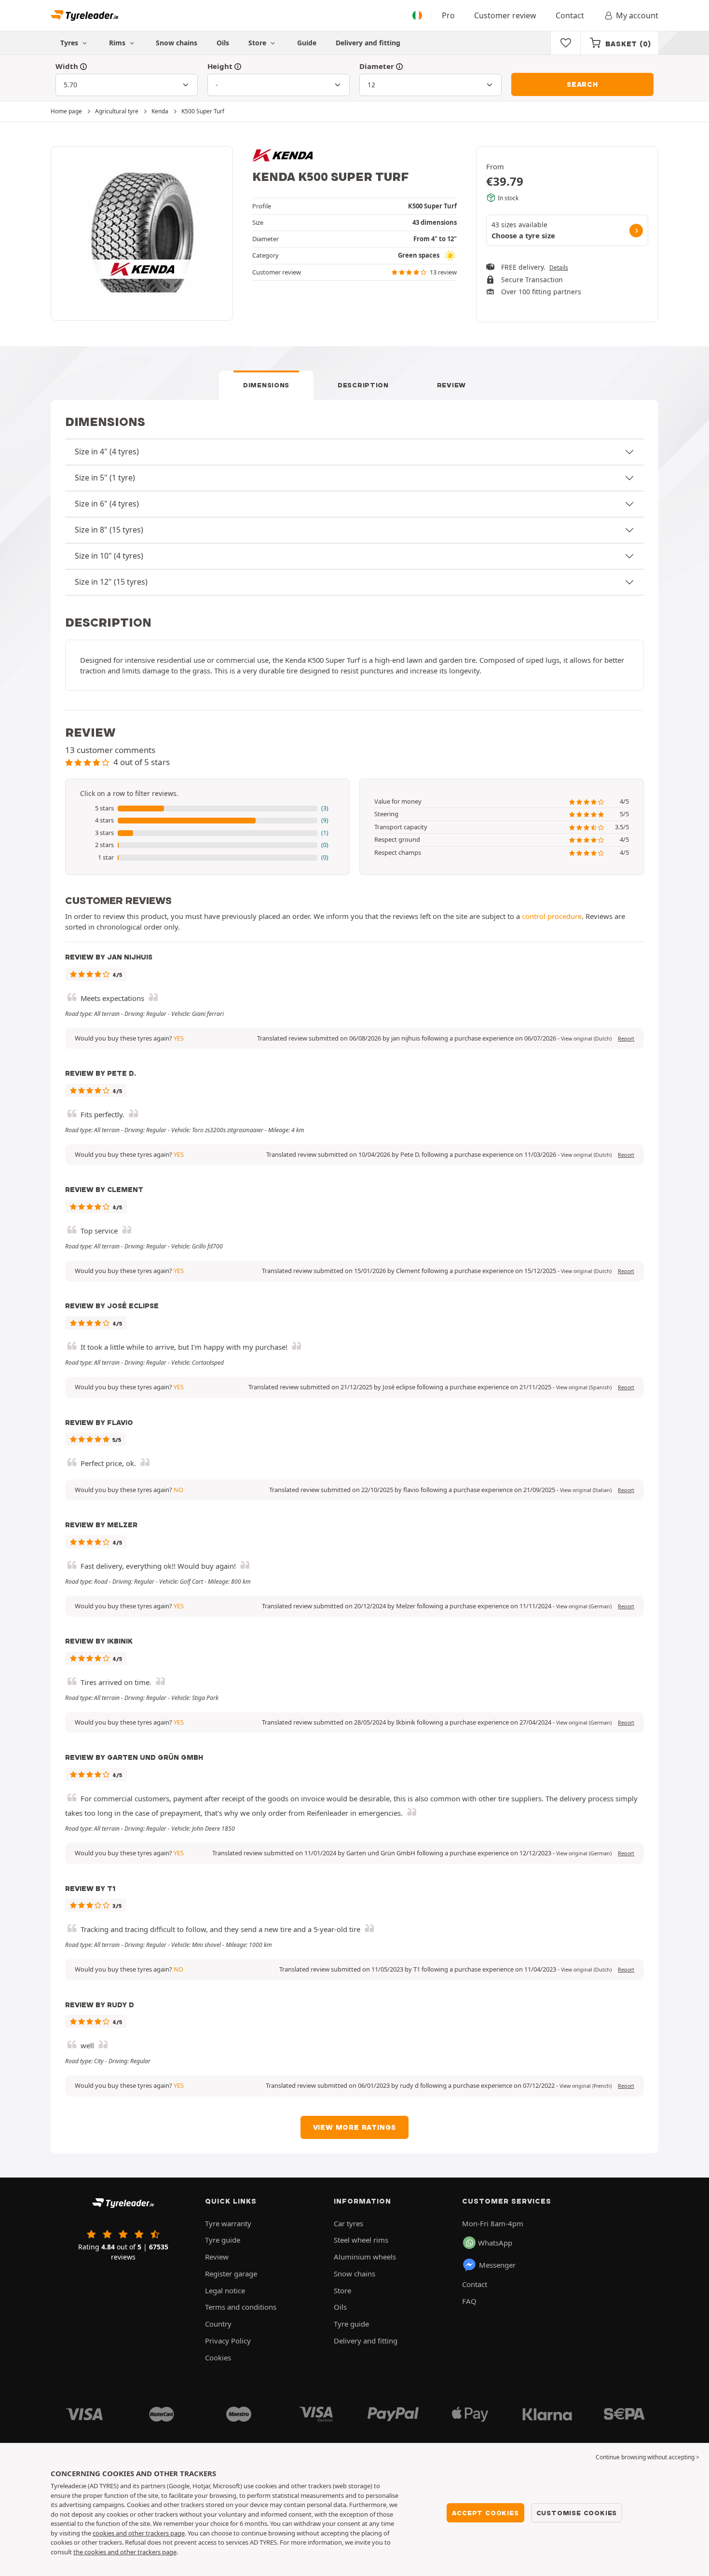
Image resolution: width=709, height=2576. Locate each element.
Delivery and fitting (368, 43)
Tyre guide (223, 2240)
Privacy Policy (228, 2341)
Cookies (218, 2357)
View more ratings (355, 2127)
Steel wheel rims (361, 2240)
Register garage (231, 2274)
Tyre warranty (228, 2223)
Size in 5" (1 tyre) (105, 478)
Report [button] (626, 1039)
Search (582, 84)
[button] (207, 808)
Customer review (505, 15)
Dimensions (266, 385)
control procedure (552, 916)
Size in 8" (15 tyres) (109, 530)
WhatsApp (495, 2243)
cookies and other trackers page (139, 2533)
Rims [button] (118, 43)
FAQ (469, 2301)
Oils (223, 43)
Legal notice (225, 2290)
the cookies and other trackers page (125, 2552)
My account (637, 15)
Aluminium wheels (365, 2257)
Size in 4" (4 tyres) (107, 452)
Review (451, 385)
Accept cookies (485, 2513)
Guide (307, 43)
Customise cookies (577, 2513)
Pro (448, 15)
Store (258, 43)
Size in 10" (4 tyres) (109, 556)
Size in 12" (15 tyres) (111, 582)
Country (218, 2324)
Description (363, 385)
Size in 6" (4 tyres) (107, 504)
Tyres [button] (70, 43)
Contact (570, 15)
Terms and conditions (241, 2307)
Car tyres (348, 2223)
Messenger (497, 2265)
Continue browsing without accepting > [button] (648, 2457)
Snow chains (177, 43)
